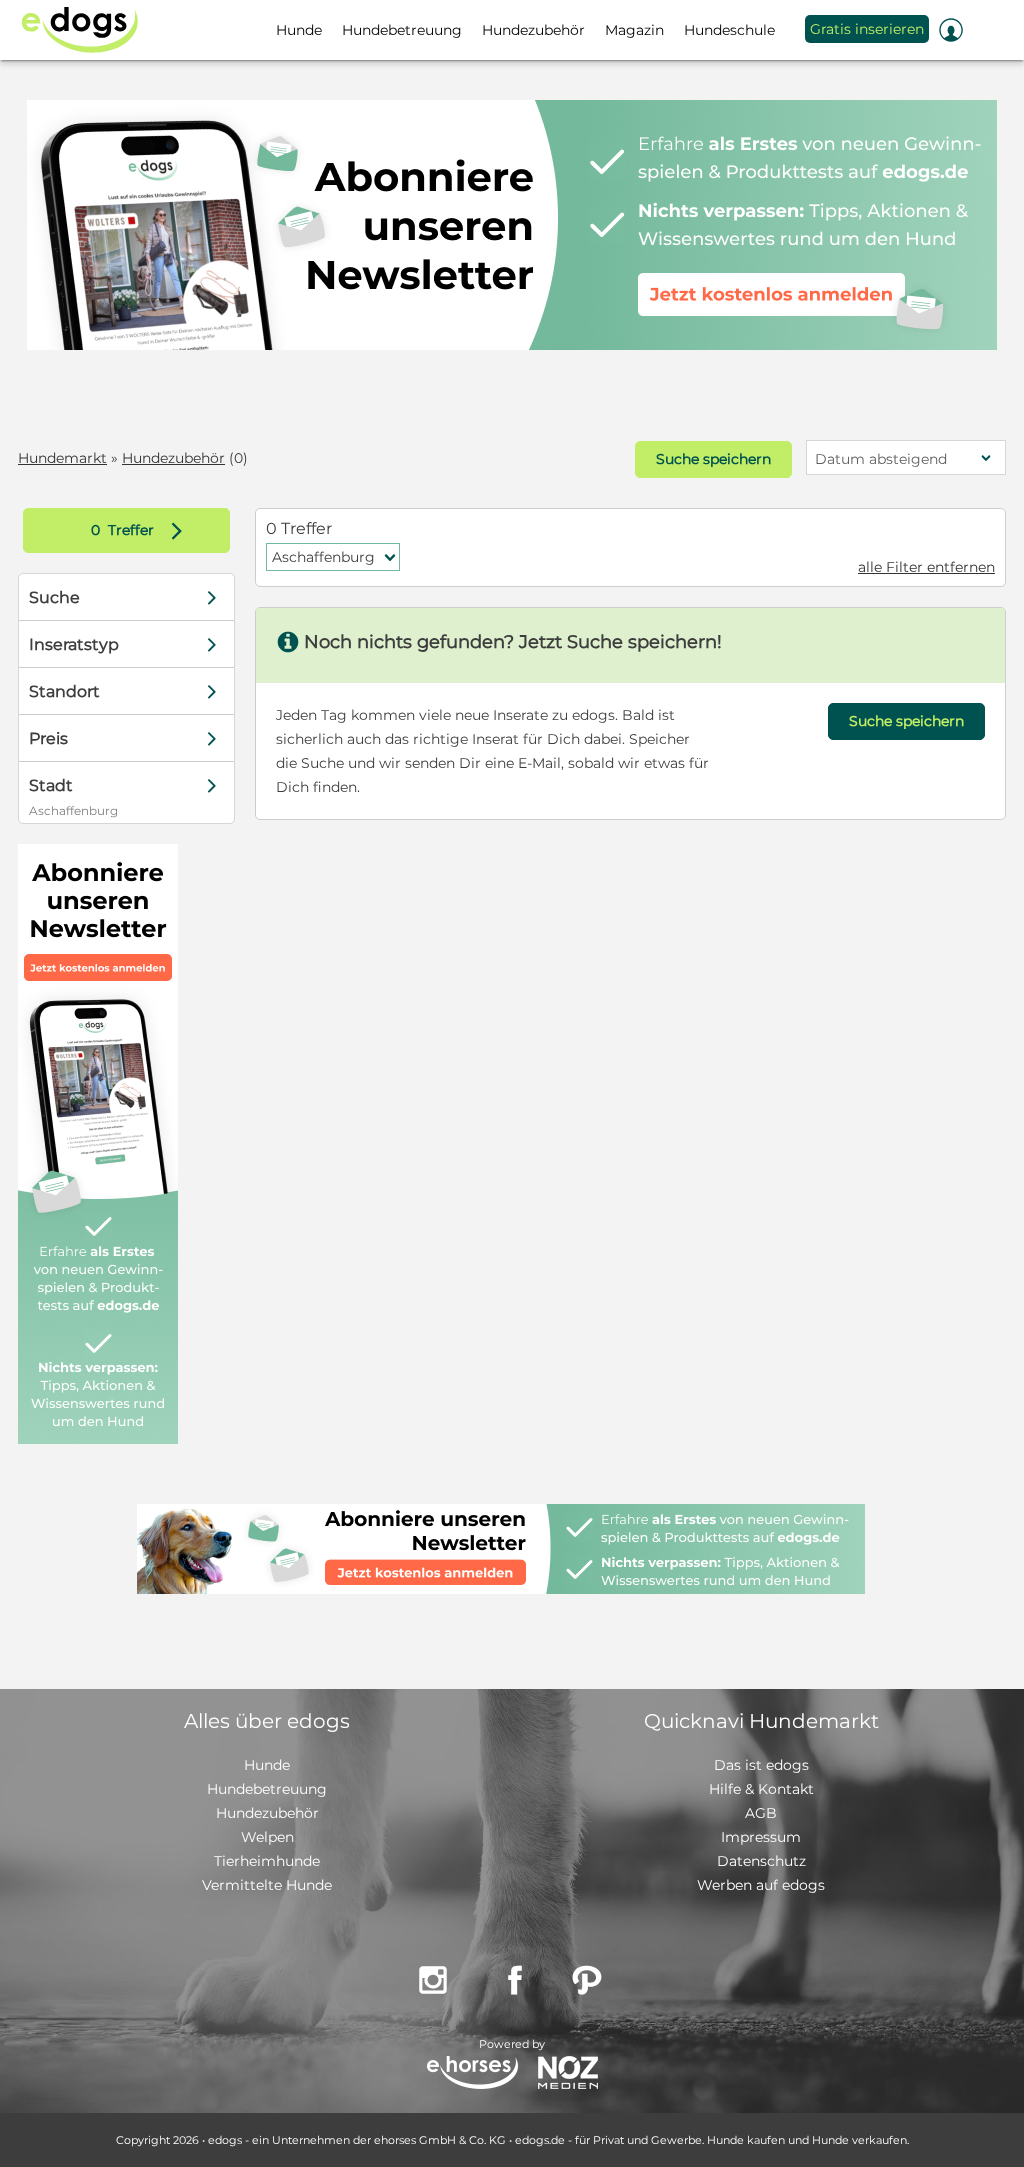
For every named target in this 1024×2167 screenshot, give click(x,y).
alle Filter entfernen (926, 567)
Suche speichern (713, 459)
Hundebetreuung (267, 1789)
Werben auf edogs (761, 1885)
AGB (761, 1813)
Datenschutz (761, 1861)
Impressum (761, 1837)
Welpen (267, 1837)
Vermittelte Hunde (267, 1885)
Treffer (141, 530)
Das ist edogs (761, 1765)
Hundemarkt (62, 458)
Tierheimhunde (267, 1861)
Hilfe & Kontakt (761, 1789)
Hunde (267, 1765)
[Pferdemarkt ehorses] (472, 2074)
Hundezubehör (173, 458)
